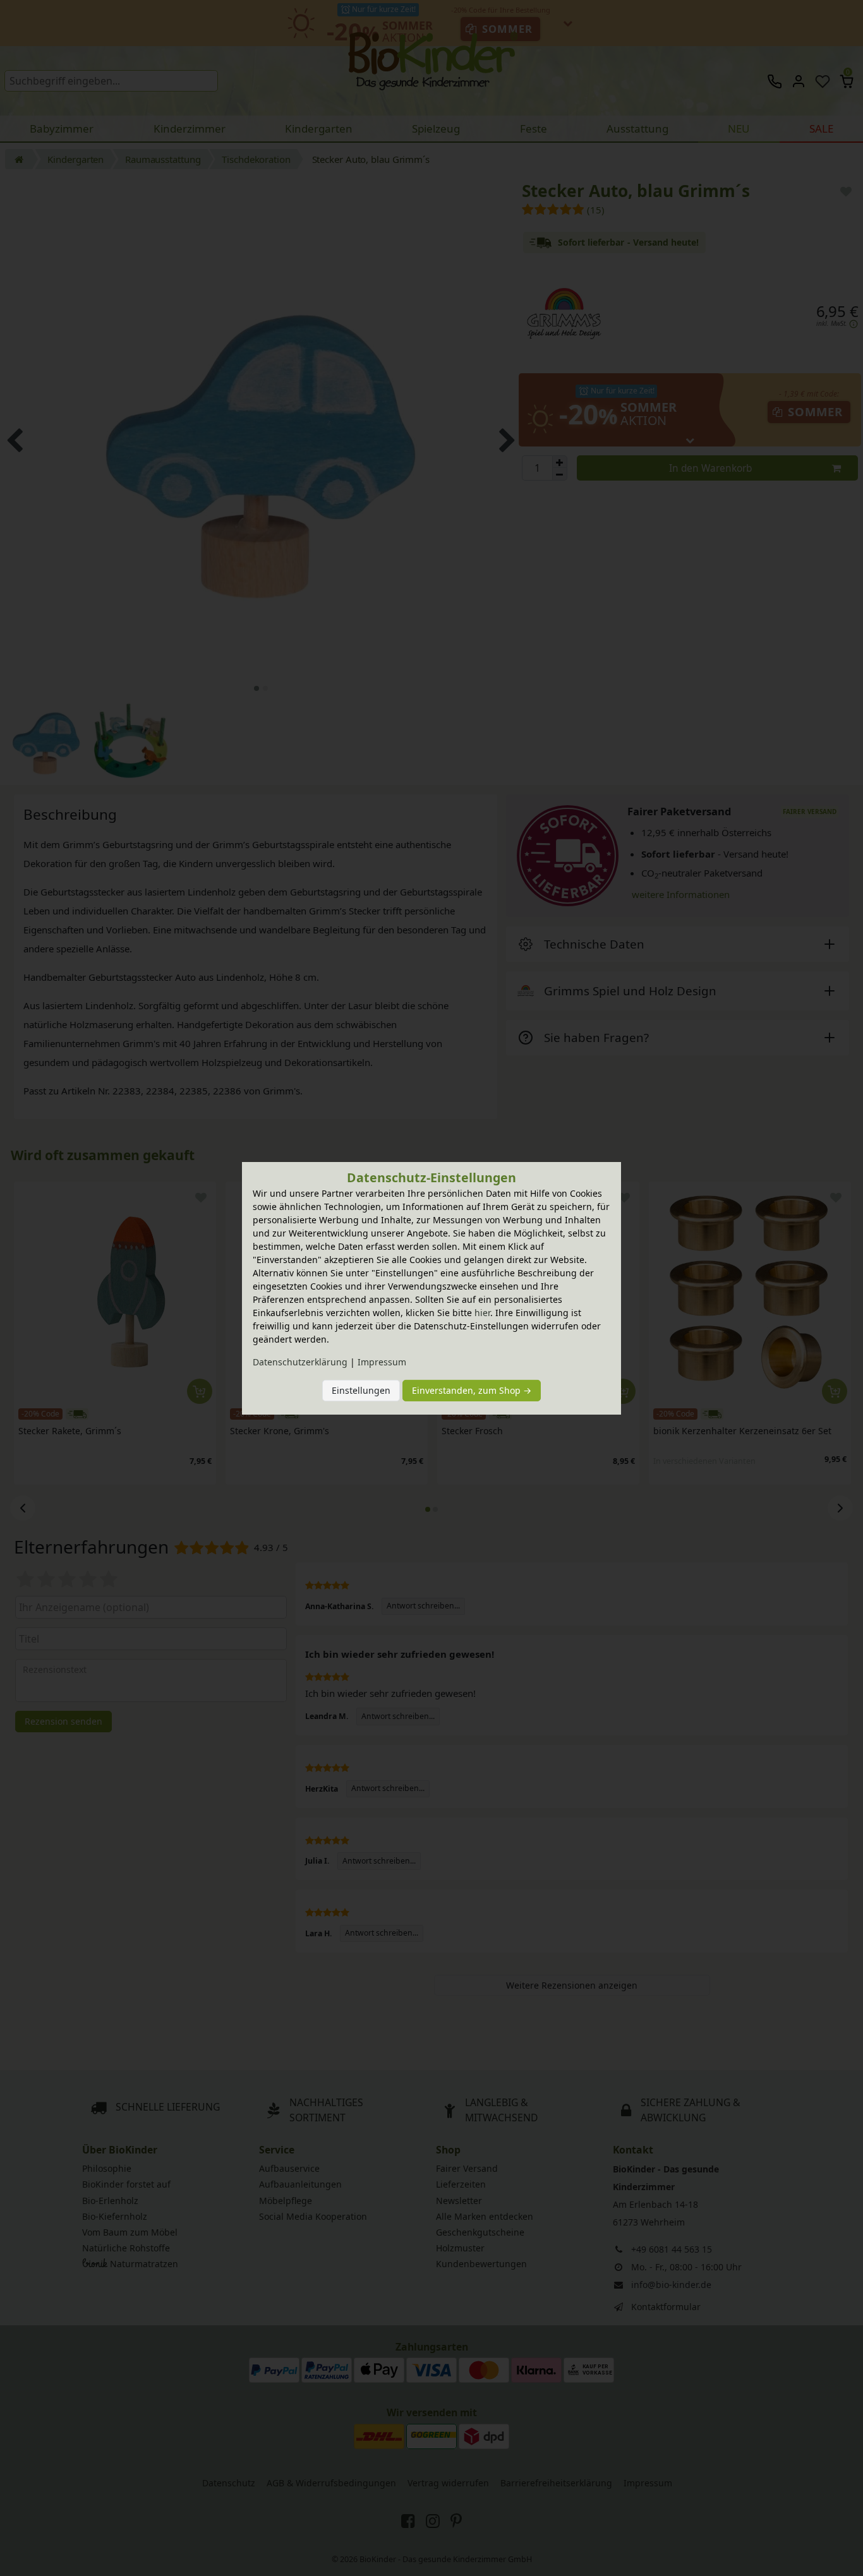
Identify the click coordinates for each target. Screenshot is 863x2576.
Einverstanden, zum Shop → (472, 1390)
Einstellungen (361, 1390)
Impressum (382, 1362)
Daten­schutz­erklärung (300, 1362)
